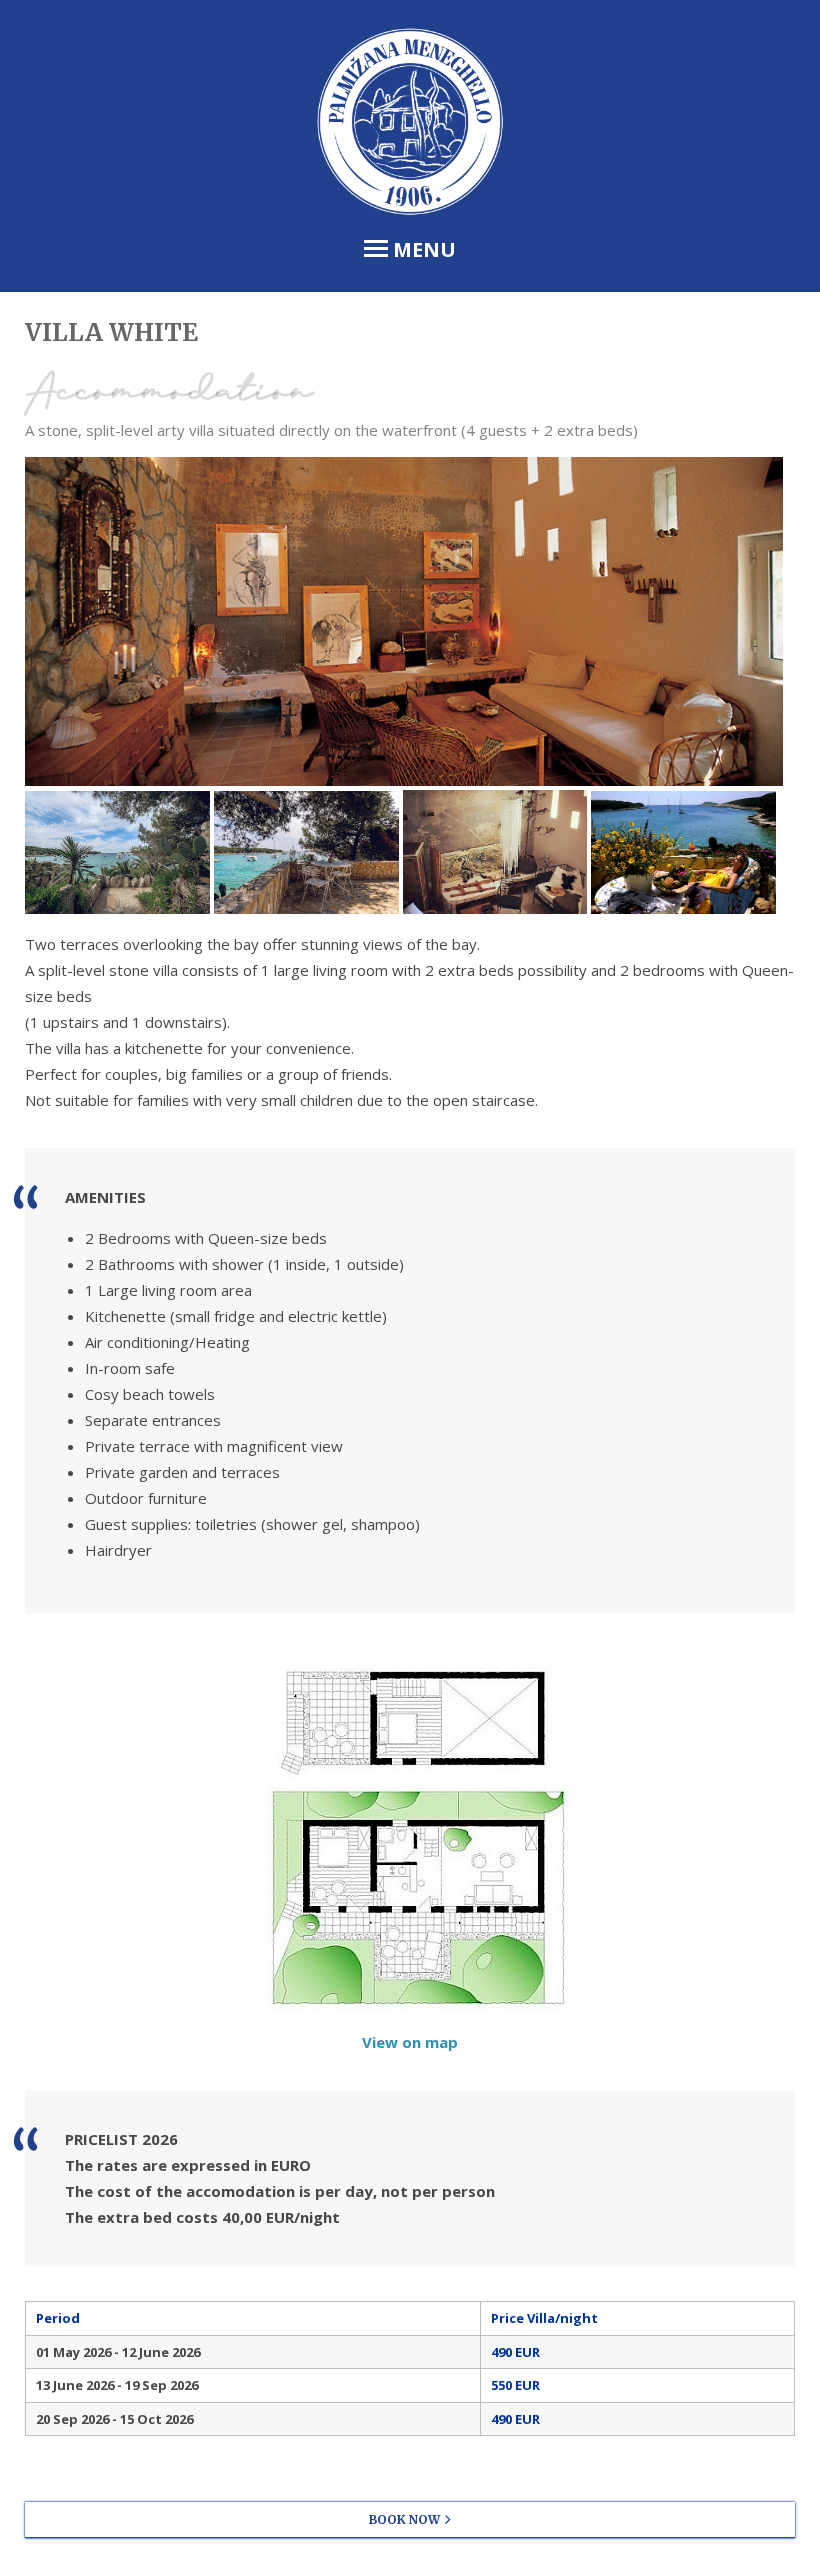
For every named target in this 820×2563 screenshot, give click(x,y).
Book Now (404, 2519)
